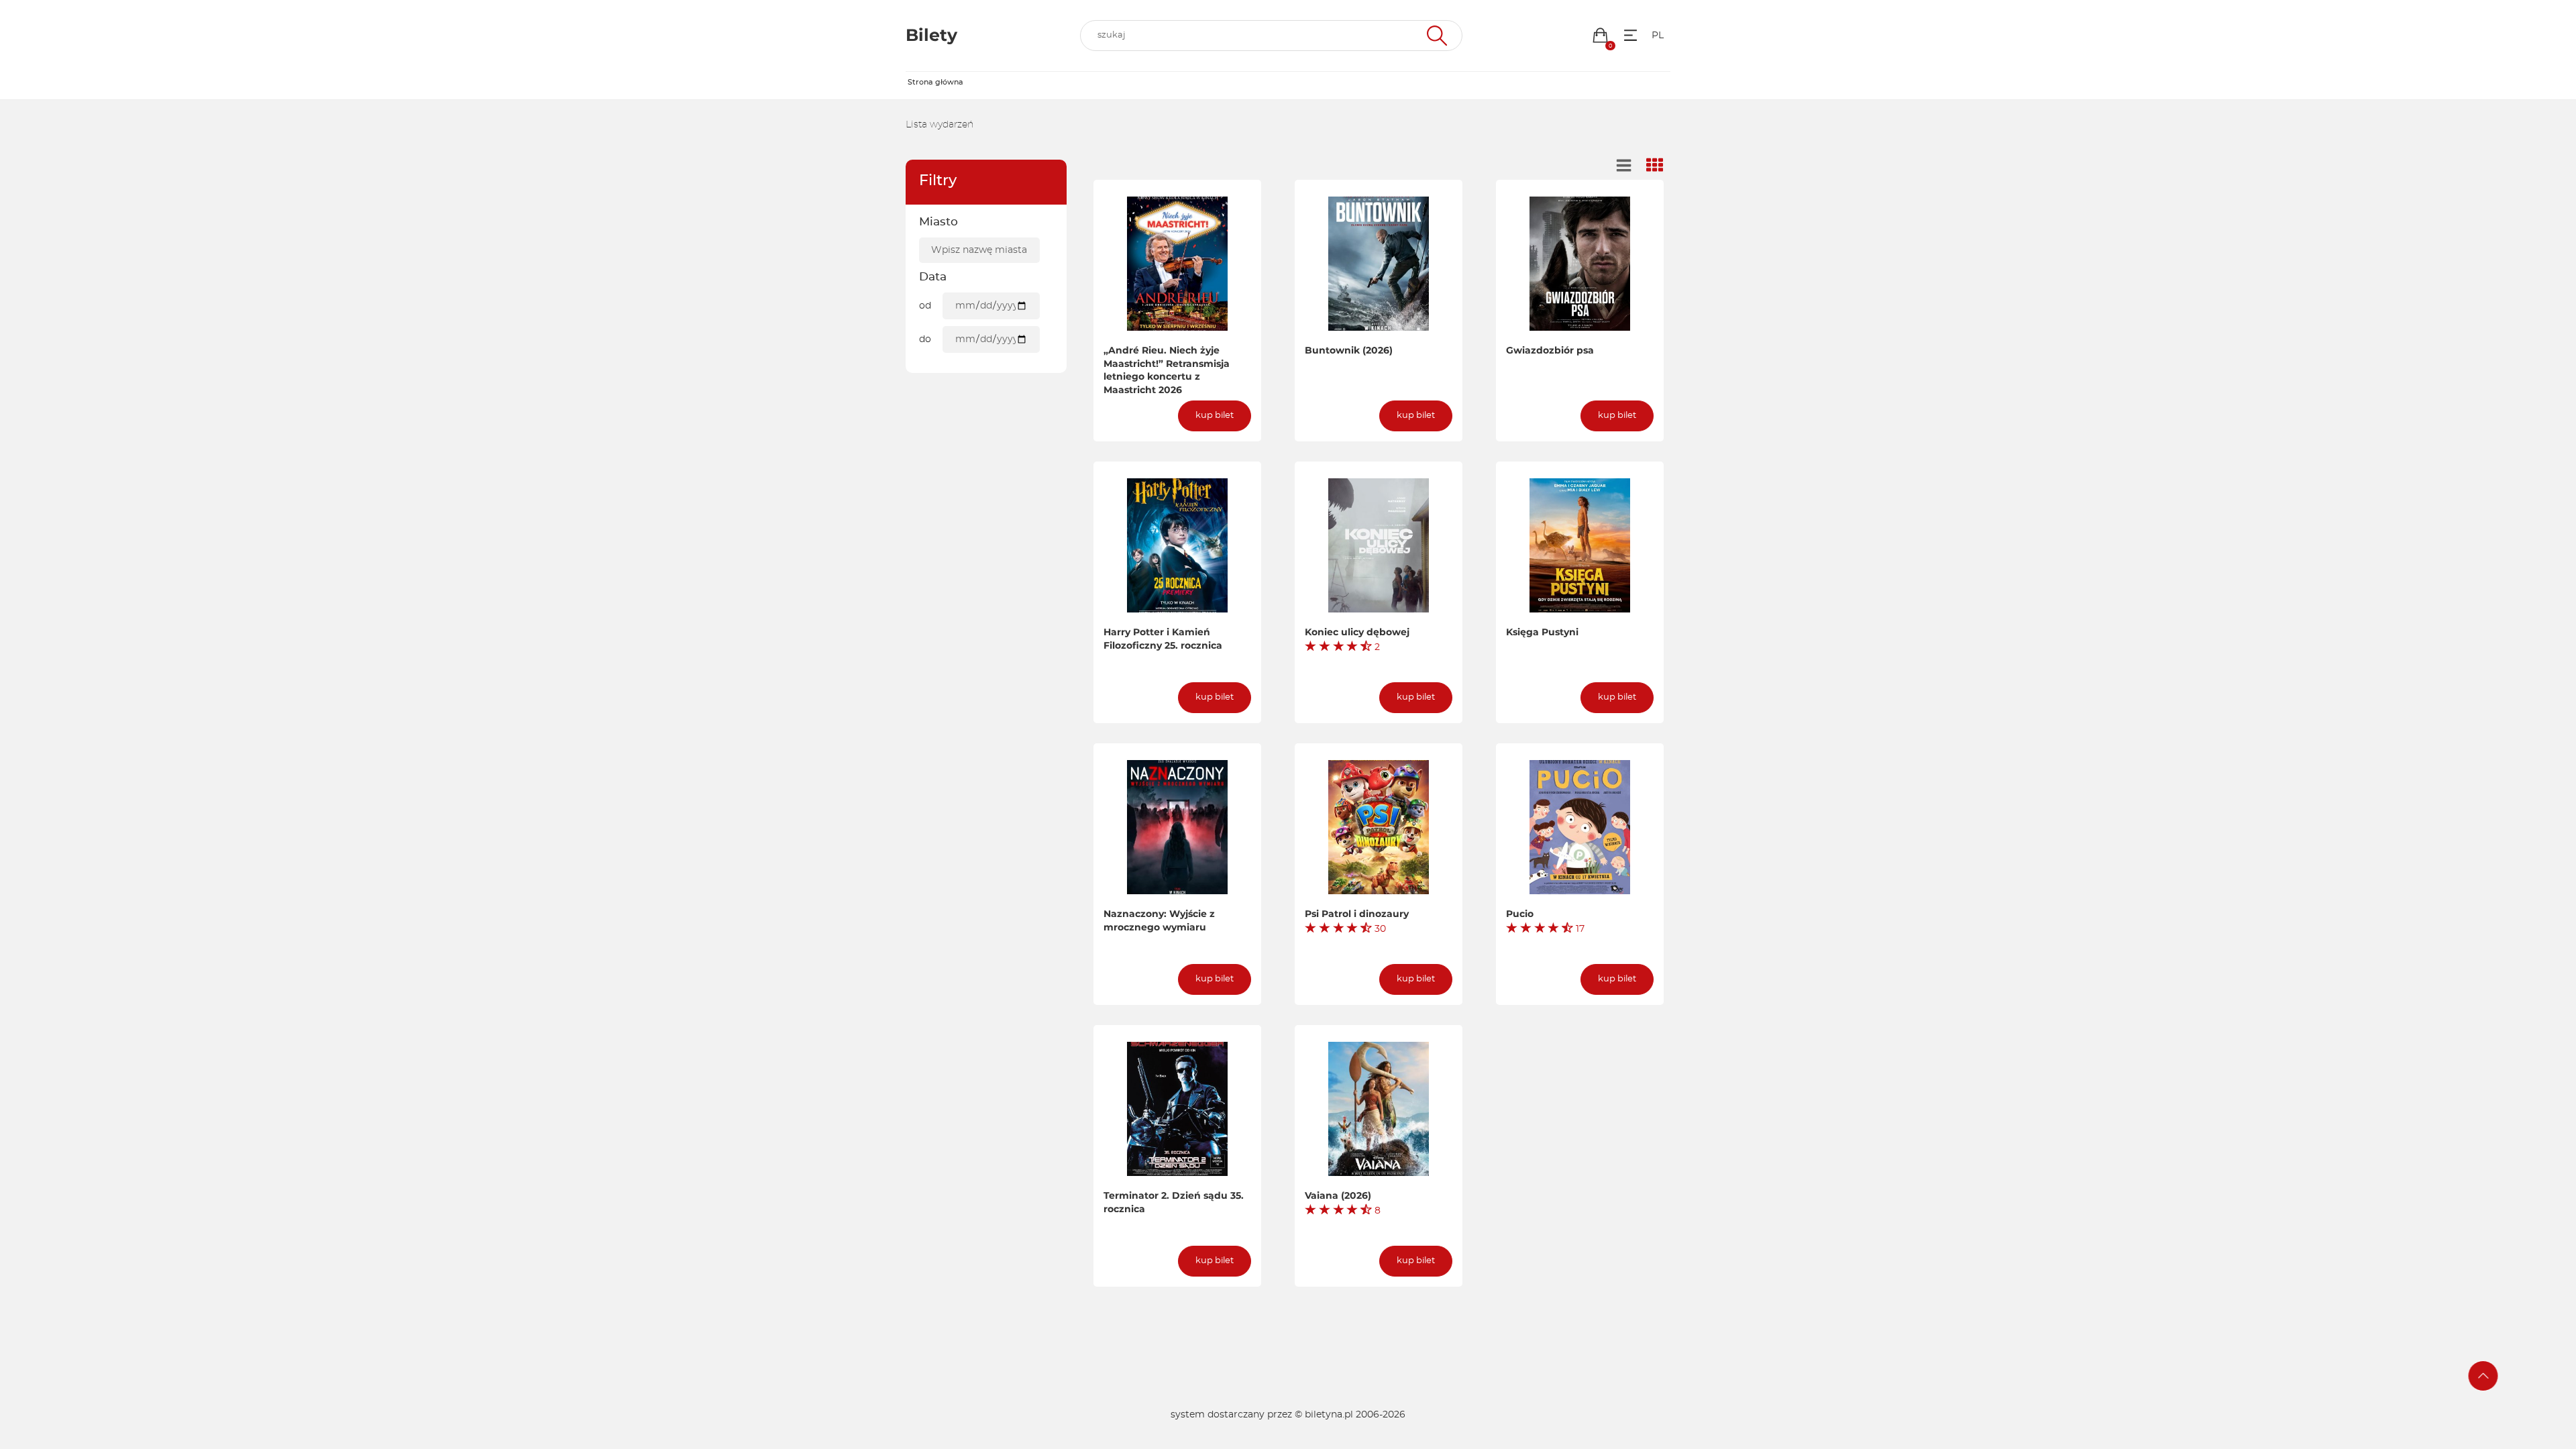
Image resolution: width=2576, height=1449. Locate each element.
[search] (1271, 36)
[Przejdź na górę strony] (2483, 1376)
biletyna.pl (1329, 1415)
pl (1658, 36)
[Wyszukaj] (1435, 36)
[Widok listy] (1624, 166)
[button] (1600, 35)
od (925, 306)
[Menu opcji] (1630, 35)
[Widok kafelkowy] (1655, 166)
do (925, 339)
